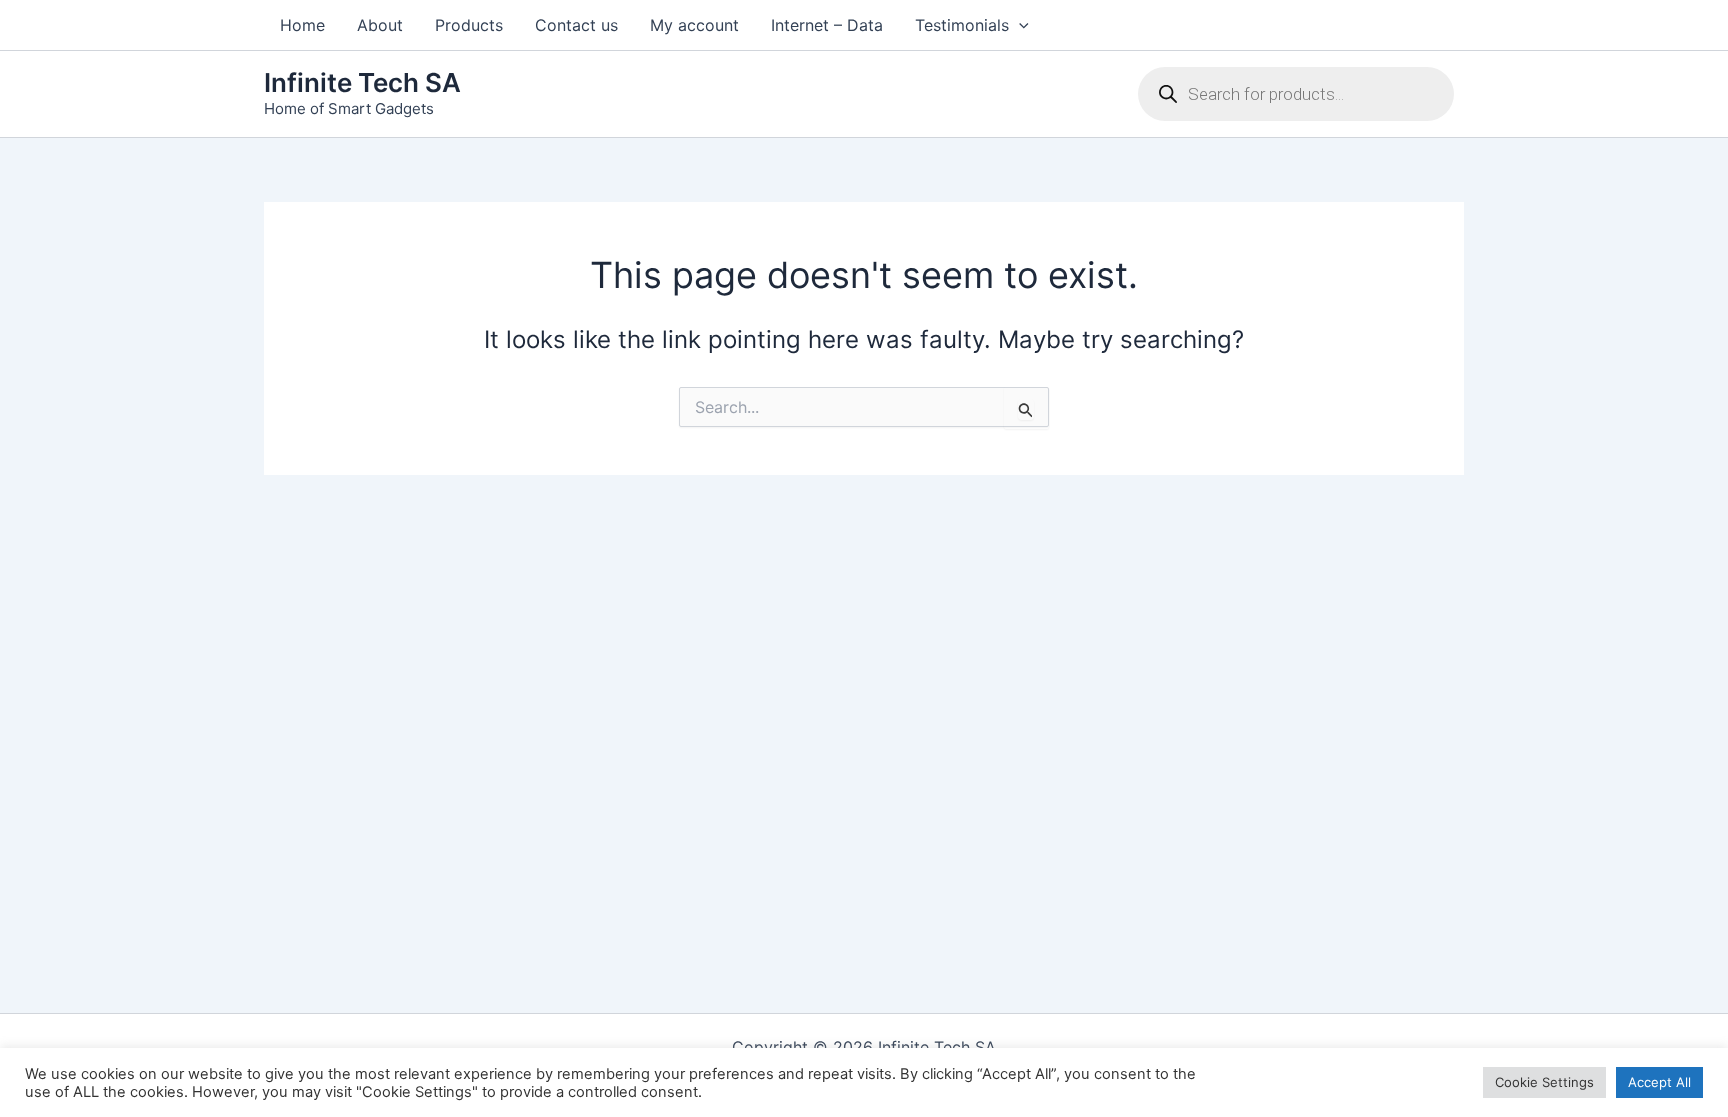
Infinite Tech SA (362, 82)
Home (302, 25)
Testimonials (962, 25)
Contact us (576, 25)
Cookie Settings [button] (1544, 1082)
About (380, 25)
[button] (1019, 25)
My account (694, 25)
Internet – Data (827, 25)
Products (469, 25)
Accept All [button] (1659, 1082)
